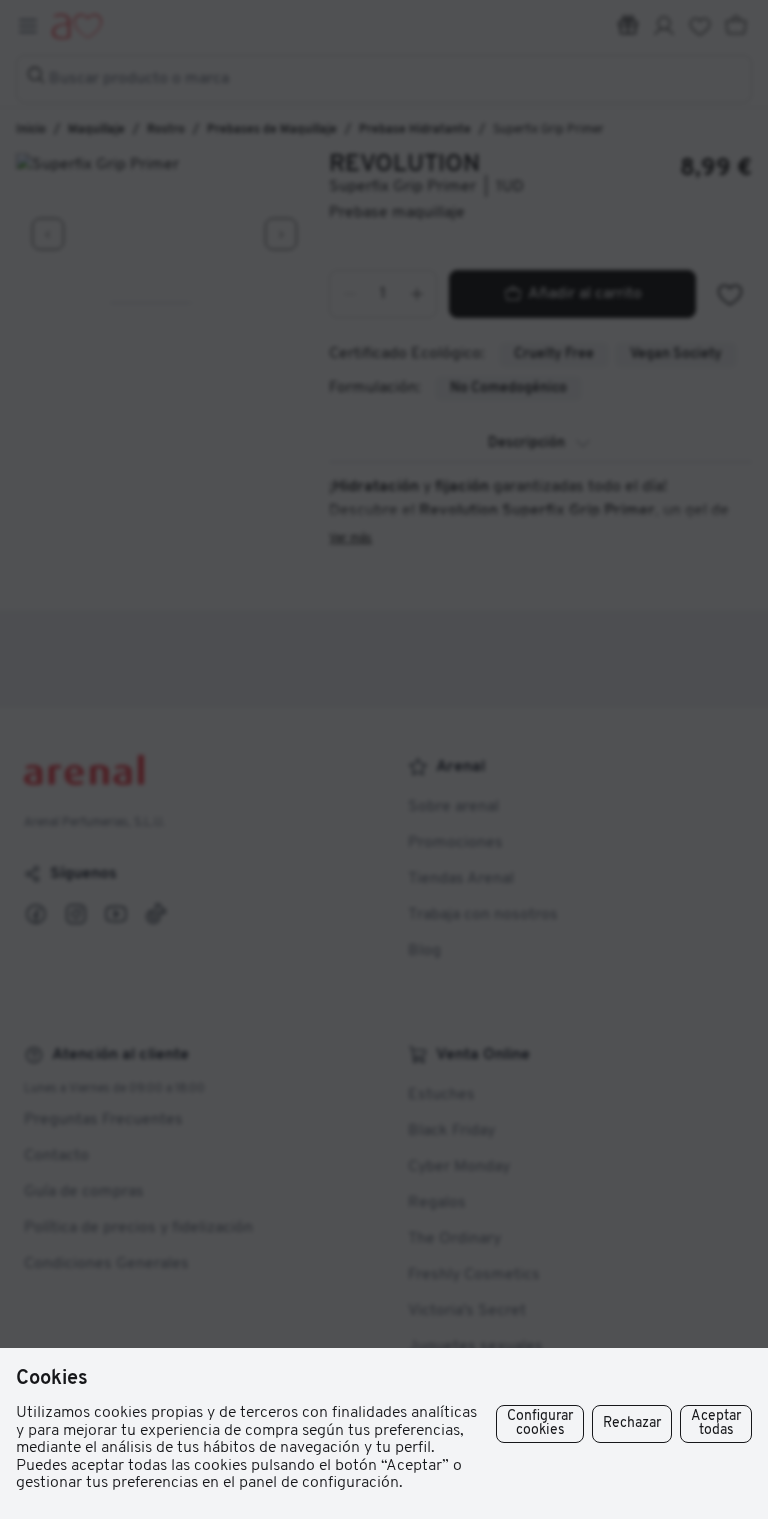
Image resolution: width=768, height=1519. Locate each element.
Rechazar (632, 1423)
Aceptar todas (716, 1423)
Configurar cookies (540, 1423)
